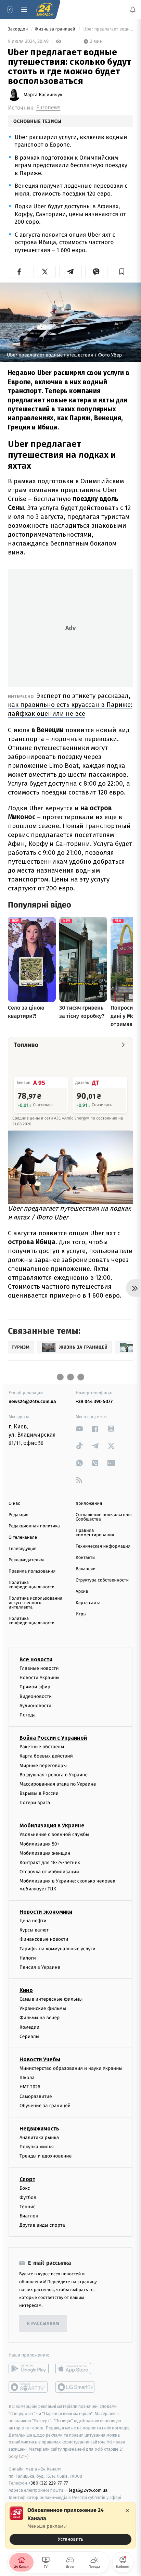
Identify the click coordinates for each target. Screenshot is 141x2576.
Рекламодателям (26, 1560)
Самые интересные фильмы (51, 1999)
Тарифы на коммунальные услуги (57, 1948)
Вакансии (86, 1569)
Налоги (28, 1958)
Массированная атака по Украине (58, 1784)
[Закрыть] (127, 2511)
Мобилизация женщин (45, 1853)
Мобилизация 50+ (39, 1844)
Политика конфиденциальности (31, 1585)
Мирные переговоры (43, 1765)
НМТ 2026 (30, 2087)
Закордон (18, 29)
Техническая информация (103, 1546)
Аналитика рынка (39, 2137)
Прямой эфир (35, 1687)
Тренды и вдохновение (46, 2156)
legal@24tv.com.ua (88, 2490)
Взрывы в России (39, 1793)
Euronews (48, 108)
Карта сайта (88, 1603)
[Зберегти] (122, 272)
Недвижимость (39, 2129)
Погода (28, 1715)
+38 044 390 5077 (94, 1402)
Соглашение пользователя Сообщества (104, 1517)
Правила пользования (32, 1571)
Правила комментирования (95, 1533)
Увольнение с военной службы (54, 1834)
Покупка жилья (37, 2147)
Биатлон (29, 2216)
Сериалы (29, 2036)
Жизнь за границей (56, 29)
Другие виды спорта (42, 2225)
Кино (26, 1990)
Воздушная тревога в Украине (54, 1775)
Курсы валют (34, 1930)
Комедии (29, 2027)
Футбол (28, 2197)
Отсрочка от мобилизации (49, 1872)
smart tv (29, 2387)
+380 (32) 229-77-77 (48, 2483)
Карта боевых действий (46, 1756)
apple (75, 2368)
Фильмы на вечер (40, 2018)
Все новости (36, 1659)
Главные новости (39, 1668)
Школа (27, 2078)
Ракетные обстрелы (42, 1747)
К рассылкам (43, 2324)
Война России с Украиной (53, 1738)
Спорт (27, 2179)
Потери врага (35, 1803)
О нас (14, 1504)
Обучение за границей (45, 2106)
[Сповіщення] (133, 10)
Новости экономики (46, 1912)
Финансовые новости (44, 1939)
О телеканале (23, 1537)
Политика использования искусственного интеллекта (35, 1603)
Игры (81, 1614)
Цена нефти (33, 1921)
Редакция (18, 1515)
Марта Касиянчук (43, 95)
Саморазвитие (36, 2096)
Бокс (25, 2188)
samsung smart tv (75, 2387)
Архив (82, 1592)
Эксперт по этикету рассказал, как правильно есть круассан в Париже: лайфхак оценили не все (70, 705)
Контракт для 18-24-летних (50, 1862)
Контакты (86, 1558)
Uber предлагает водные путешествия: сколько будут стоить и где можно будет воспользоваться (108, 29)
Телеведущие (23, 1549)
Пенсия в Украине (40, 1967)
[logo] (44, 10)
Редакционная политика (34, 1526)
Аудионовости (35, 1706)
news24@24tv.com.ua (32, 1402)
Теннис (28, 2207)
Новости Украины (40, 1678)
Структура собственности (102, 1580)
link (79, 1429)
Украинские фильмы (43, 2008)
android (29, 2368)
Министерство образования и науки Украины (71, 2068)
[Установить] (70, 2526)
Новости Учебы (40, 2059)
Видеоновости (36, 1696)
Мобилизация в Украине (52, 1825)
